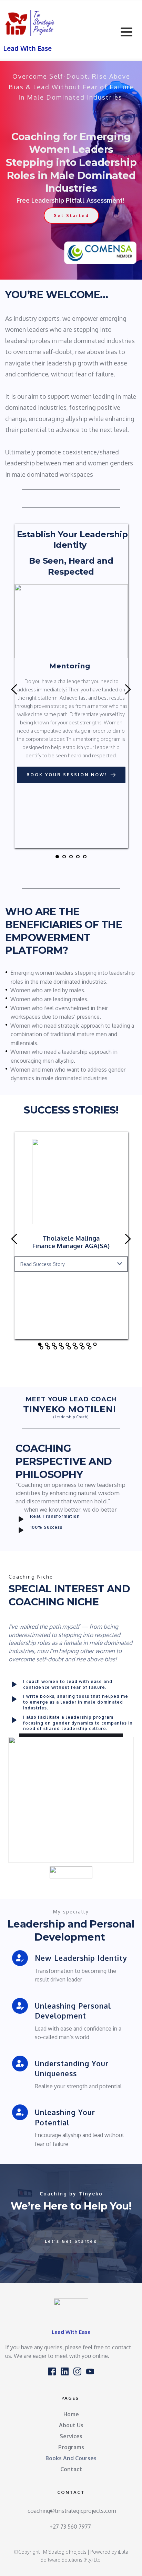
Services (71, 2436)
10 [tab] (42, 1348)
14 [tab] (69, 1348)
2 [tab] (64, 857)
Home (71, 2414)
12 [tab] (55, 1348)
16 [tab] (83, 1348)
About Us (71, 2425)
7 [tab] (81, 1344)
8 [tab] (88, 1344)
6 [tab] (74, 1344)
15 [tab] (76, 1348)
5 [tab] (85, 857)
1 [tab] (57, 857)
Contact (71, 2469)
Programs (71, 2447)
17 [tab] (90, 1348)
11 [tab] (49, 1348)
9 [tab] (95, 1344)
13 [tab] (62, 1348)
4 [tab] (78, 857)
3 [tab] (71, 857)
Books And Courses (71, 2458)
